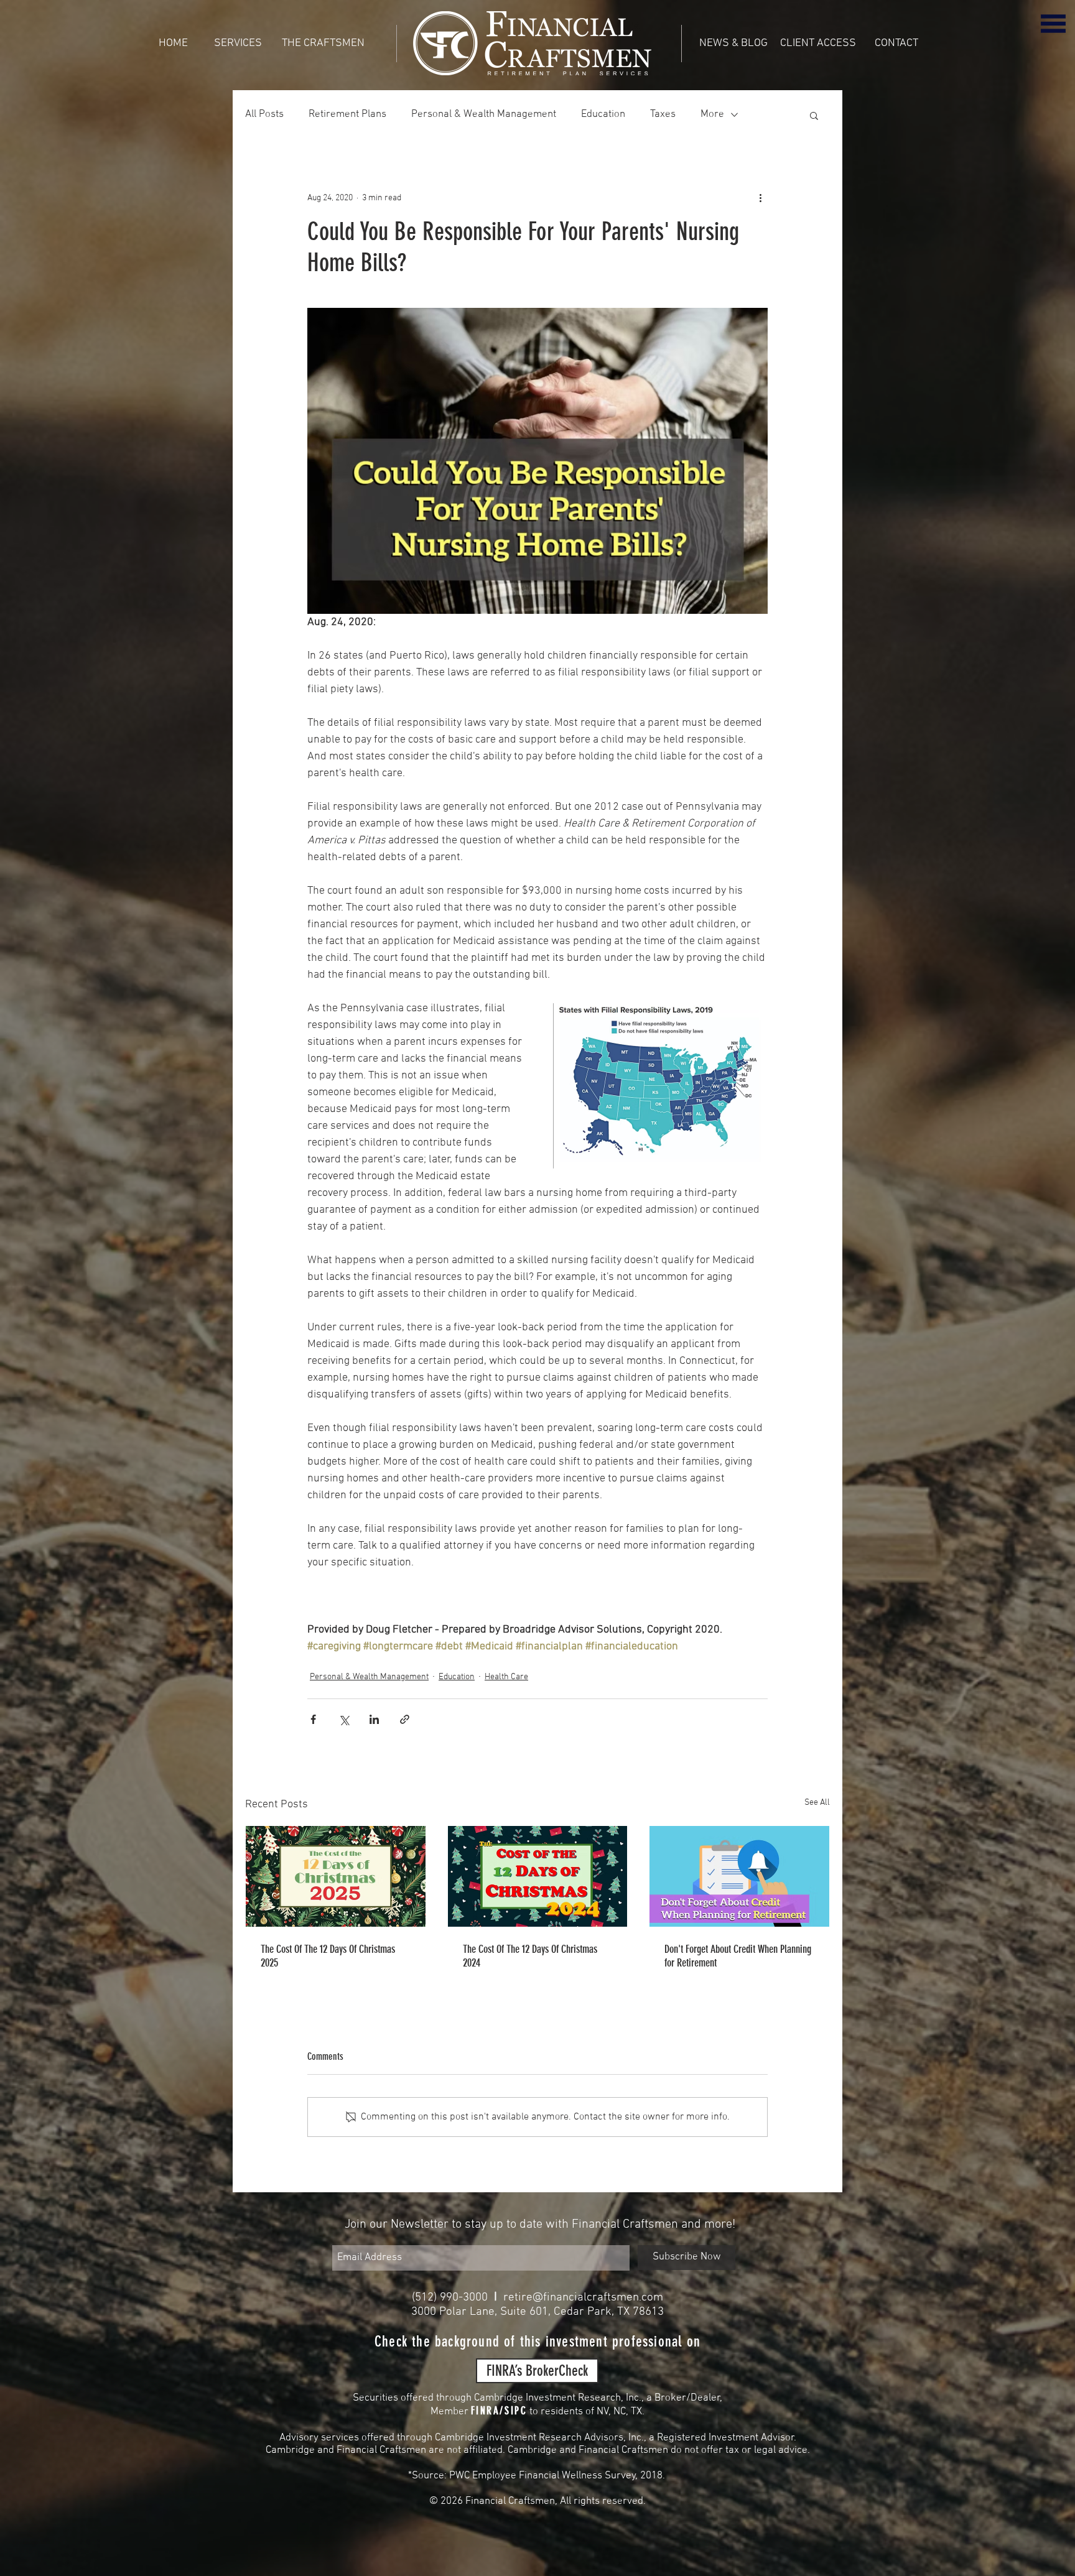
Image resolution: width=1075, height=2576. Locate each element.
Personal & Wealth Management (484, 114)
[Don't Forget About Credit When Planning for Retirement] (739, 1876)
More (712, 114)
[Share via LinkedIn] (374, 1719)
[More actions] (760, 198)
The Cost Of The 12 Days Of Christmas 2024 (530, 1956)
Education (603, 114)
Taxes (663, 114)
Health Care (506, 1677)
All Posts (264, 114)
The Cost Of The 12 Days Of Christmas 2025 (328, 1956)
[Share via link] (405, 1719)
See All (817, 1803)
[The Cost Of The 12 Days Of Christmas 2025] (336, 1876)
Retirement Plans (347, 114)
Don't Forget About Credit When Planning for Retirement (738, 1956)
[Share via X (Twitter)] (344, 1719)
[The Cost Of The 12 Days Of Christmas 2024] (538, 1876)
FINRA (486, 2411)
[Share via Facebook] (313, 1719)
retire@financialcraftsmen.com (583, 2298)
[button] (1053, 23)
